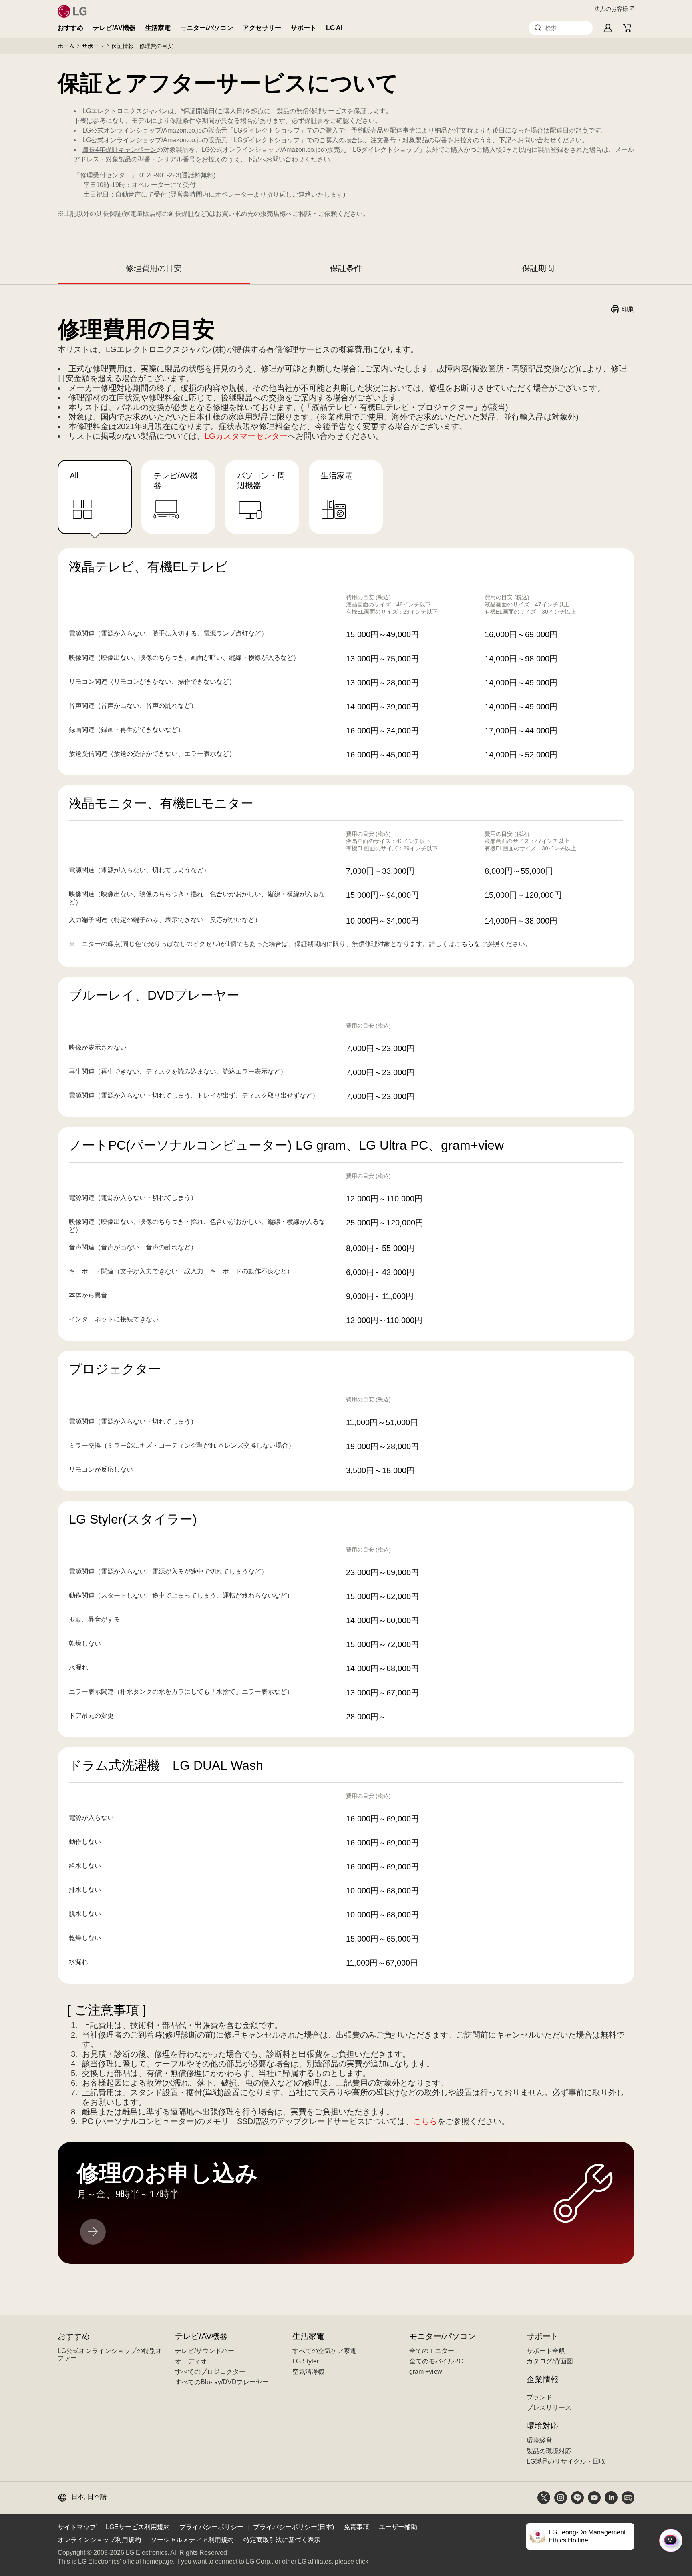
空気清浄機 (308, 2372)
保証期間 (538, 268)
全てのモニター (432, 2351)
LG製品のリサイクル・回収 (566, 2461)
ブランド (539, 2397)
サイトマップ (77, 2527)
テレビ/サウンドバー (205, 2351)
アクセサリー (262, 28)
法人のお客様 (611, 9)
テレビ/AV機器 (114, 28)
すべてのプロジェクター (210, 2372)
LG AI (334, 28)
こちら (464, 944)
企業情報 (543, 2379)
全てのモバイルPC (436, 2361)
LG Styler (306, 2361)
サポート (304, 28)
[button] (561, 28)
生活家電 (158, 28)
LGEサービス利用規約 (138, 2527)
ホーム (66, 46)
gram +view (426, 2372)
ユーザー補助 (398, 2527)
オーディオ (191, 2361)
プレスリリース (549, 2408)
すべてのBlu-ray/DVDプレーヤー (222, 2382)
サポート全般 (546, 2351)
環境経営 (539, 2440)
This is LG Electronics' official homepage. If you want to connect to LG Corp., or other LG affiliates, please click (213, 2562)
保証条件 (346, 268)
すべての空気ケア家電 (324, 2351)
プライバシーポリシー (211, 2527)
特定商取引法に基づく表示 (282, 2540)
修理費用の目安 (154, 268)
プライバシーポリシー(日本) (294, 2527)
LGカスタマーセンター (246, 436)
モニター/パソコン (207, 28)
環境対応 (543, 2426)
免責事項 (356, 2527)
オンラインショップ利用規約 (99, 2540)
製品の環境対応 (549, 2451)
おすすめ (70, 28)
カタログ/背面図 (550, 2361)
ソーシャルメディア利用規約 (192, 2540)
